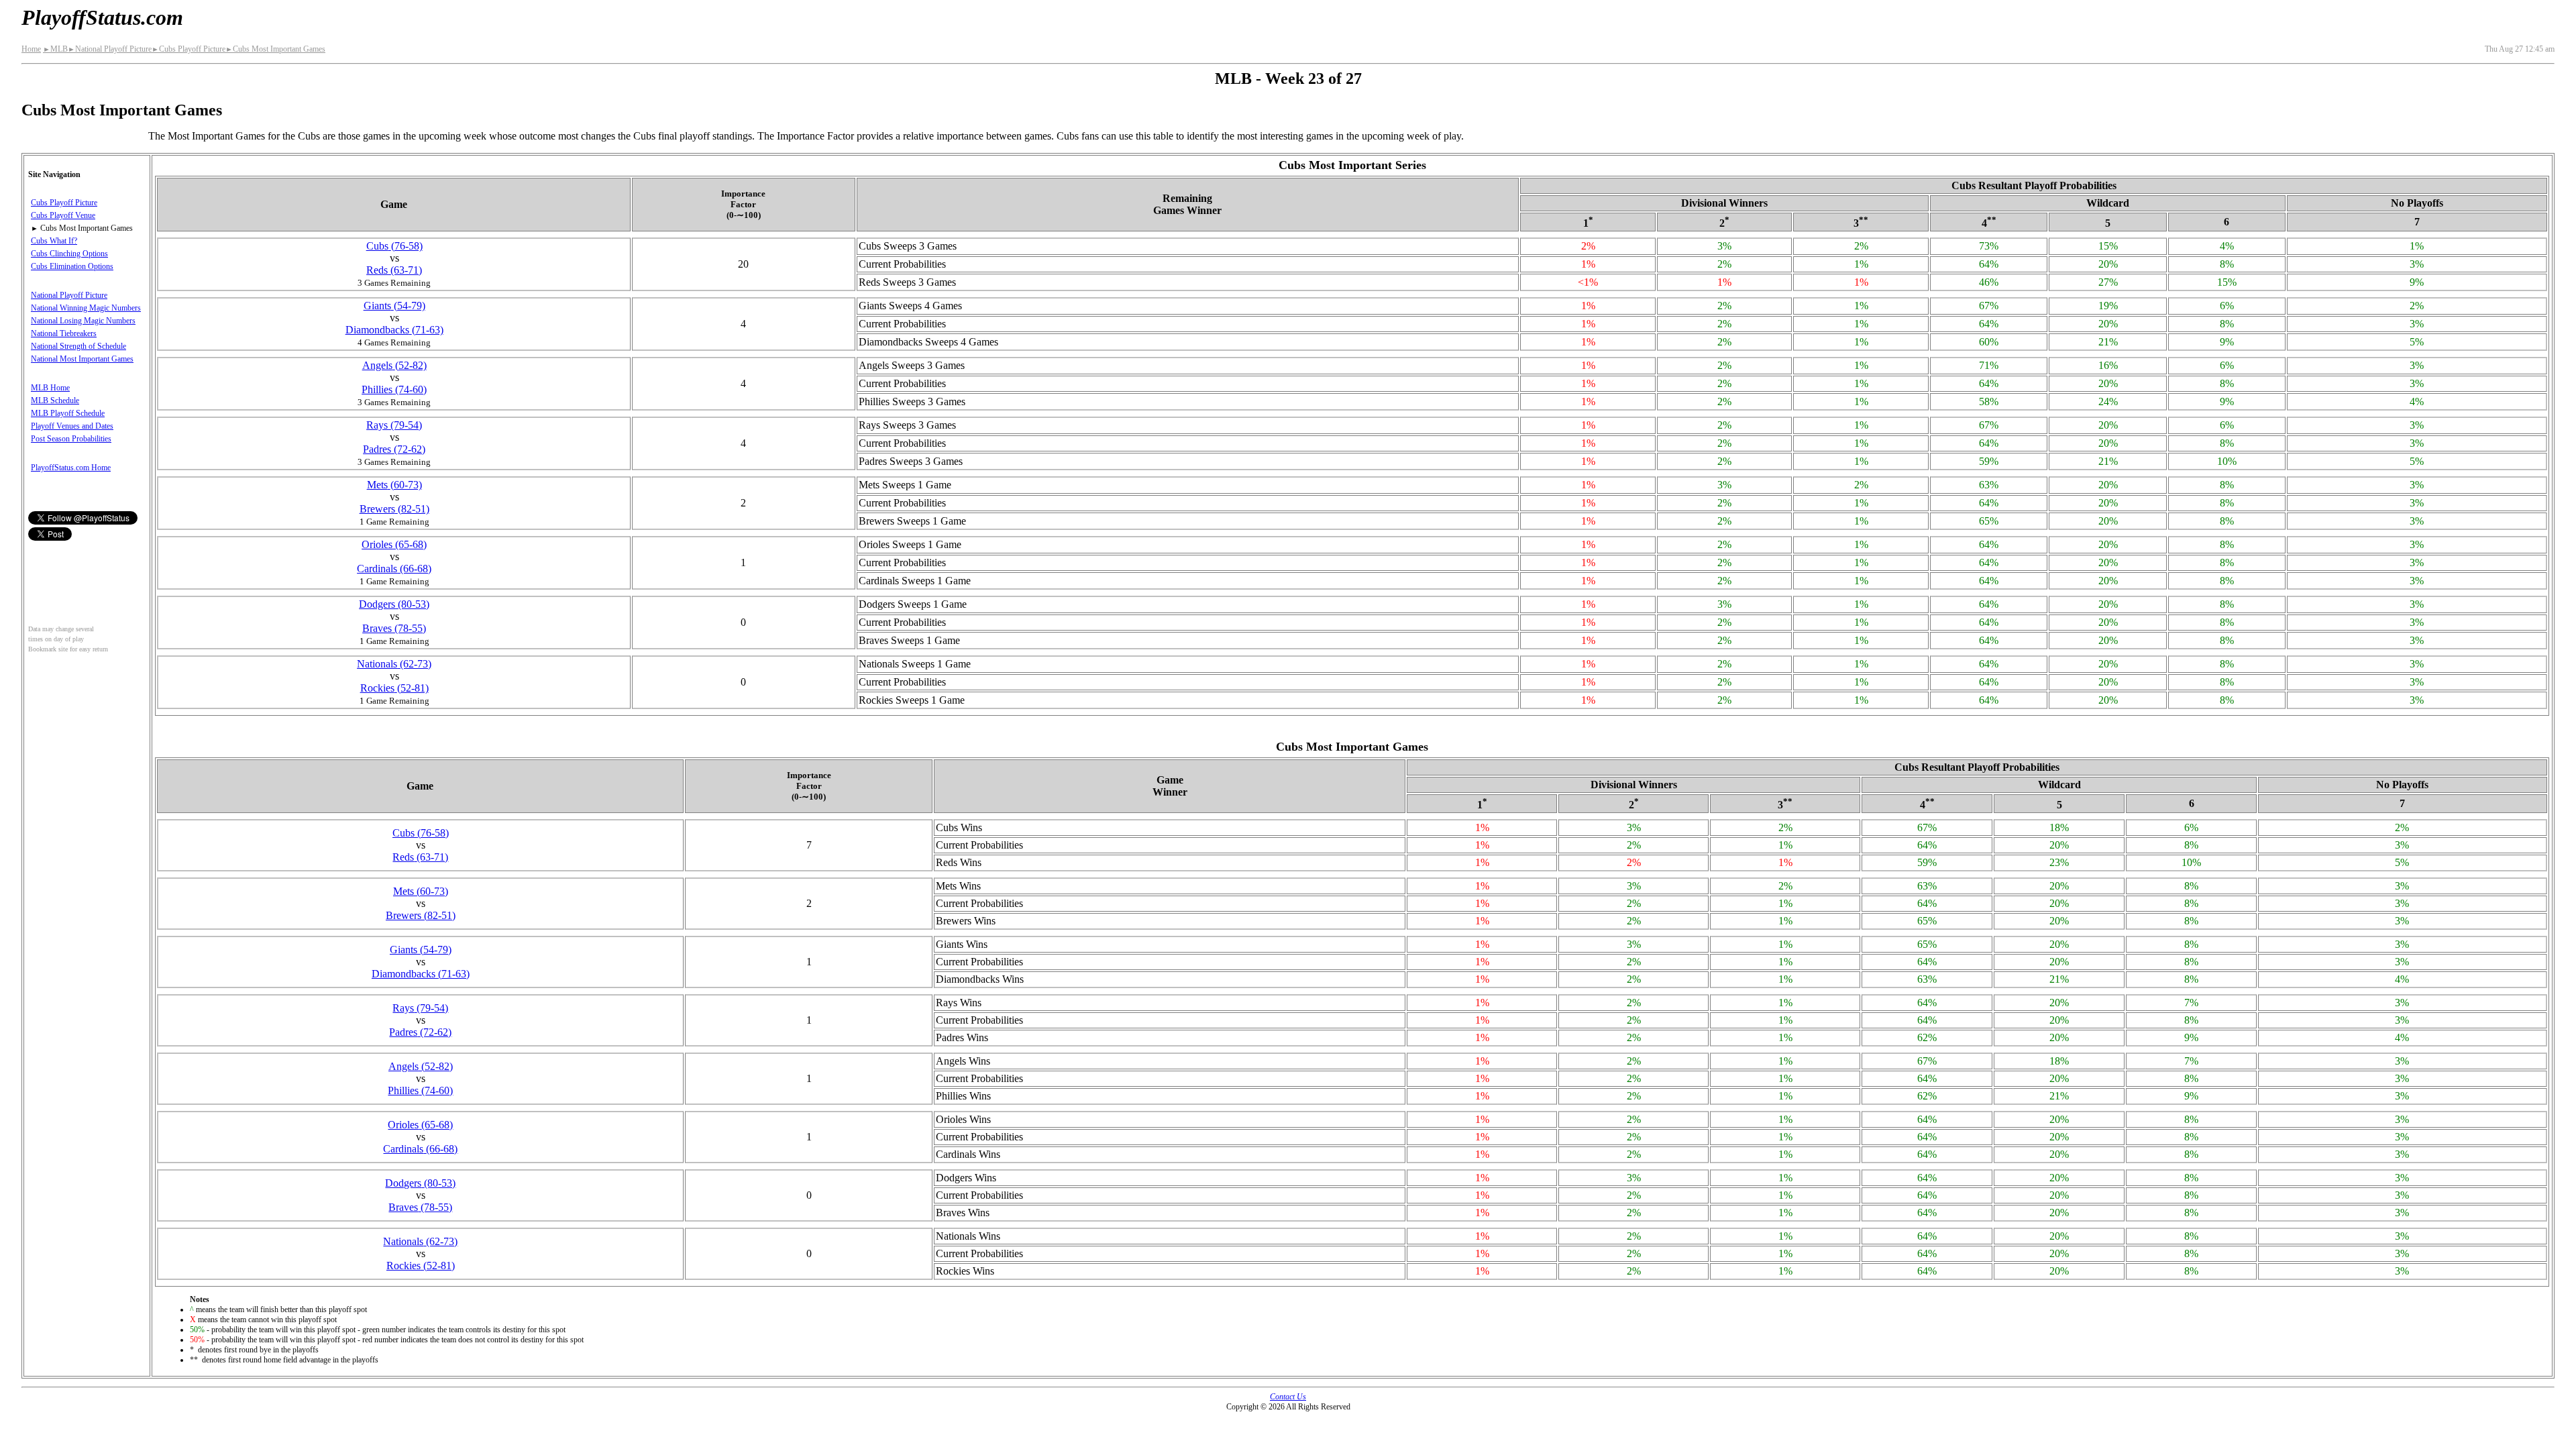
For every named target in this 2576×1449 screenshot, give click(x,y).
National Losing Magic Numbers (83, 321)
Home (31, 49)
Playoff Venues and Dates (72, 426)
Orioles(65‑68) (394, 544)
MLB (55, 49)
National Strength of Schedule (78, 346)
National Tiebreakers (64, 333)
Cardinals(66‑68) (394, 569)
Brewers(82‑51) (394, 509)
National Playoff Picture (110, 49)
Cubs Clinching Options (69, 254)
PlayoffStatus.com (102, 17)
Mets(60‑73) (394, 485)
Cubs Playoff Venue (63, 215)
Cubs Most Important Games (275, 49)
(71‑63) (394, 330)
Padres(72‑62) (394, 449)
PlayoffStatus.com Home (71, 468)
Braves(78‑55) (394, 628)
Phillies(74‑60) (394, 389)
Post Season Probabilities (71, 439)
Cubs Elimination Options (72, 266)
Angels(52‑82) (394, 365)
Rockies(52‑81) (394, 688)
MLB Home (50, 388)
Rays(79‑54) (394, 425)
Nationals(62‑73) (394, 664)
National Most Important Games (82, 359)
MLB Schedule (55, 400)
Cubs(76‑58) (394, 246)
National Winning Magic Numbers (86, 308)
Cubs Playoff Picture (189, 49)
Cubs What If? (54, 241)
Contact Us (1288, 1397)
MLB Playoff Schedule (68, 413)
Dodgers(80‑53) (394, 604)
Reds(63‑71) (394, 270)
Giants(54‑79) (394, 306)
